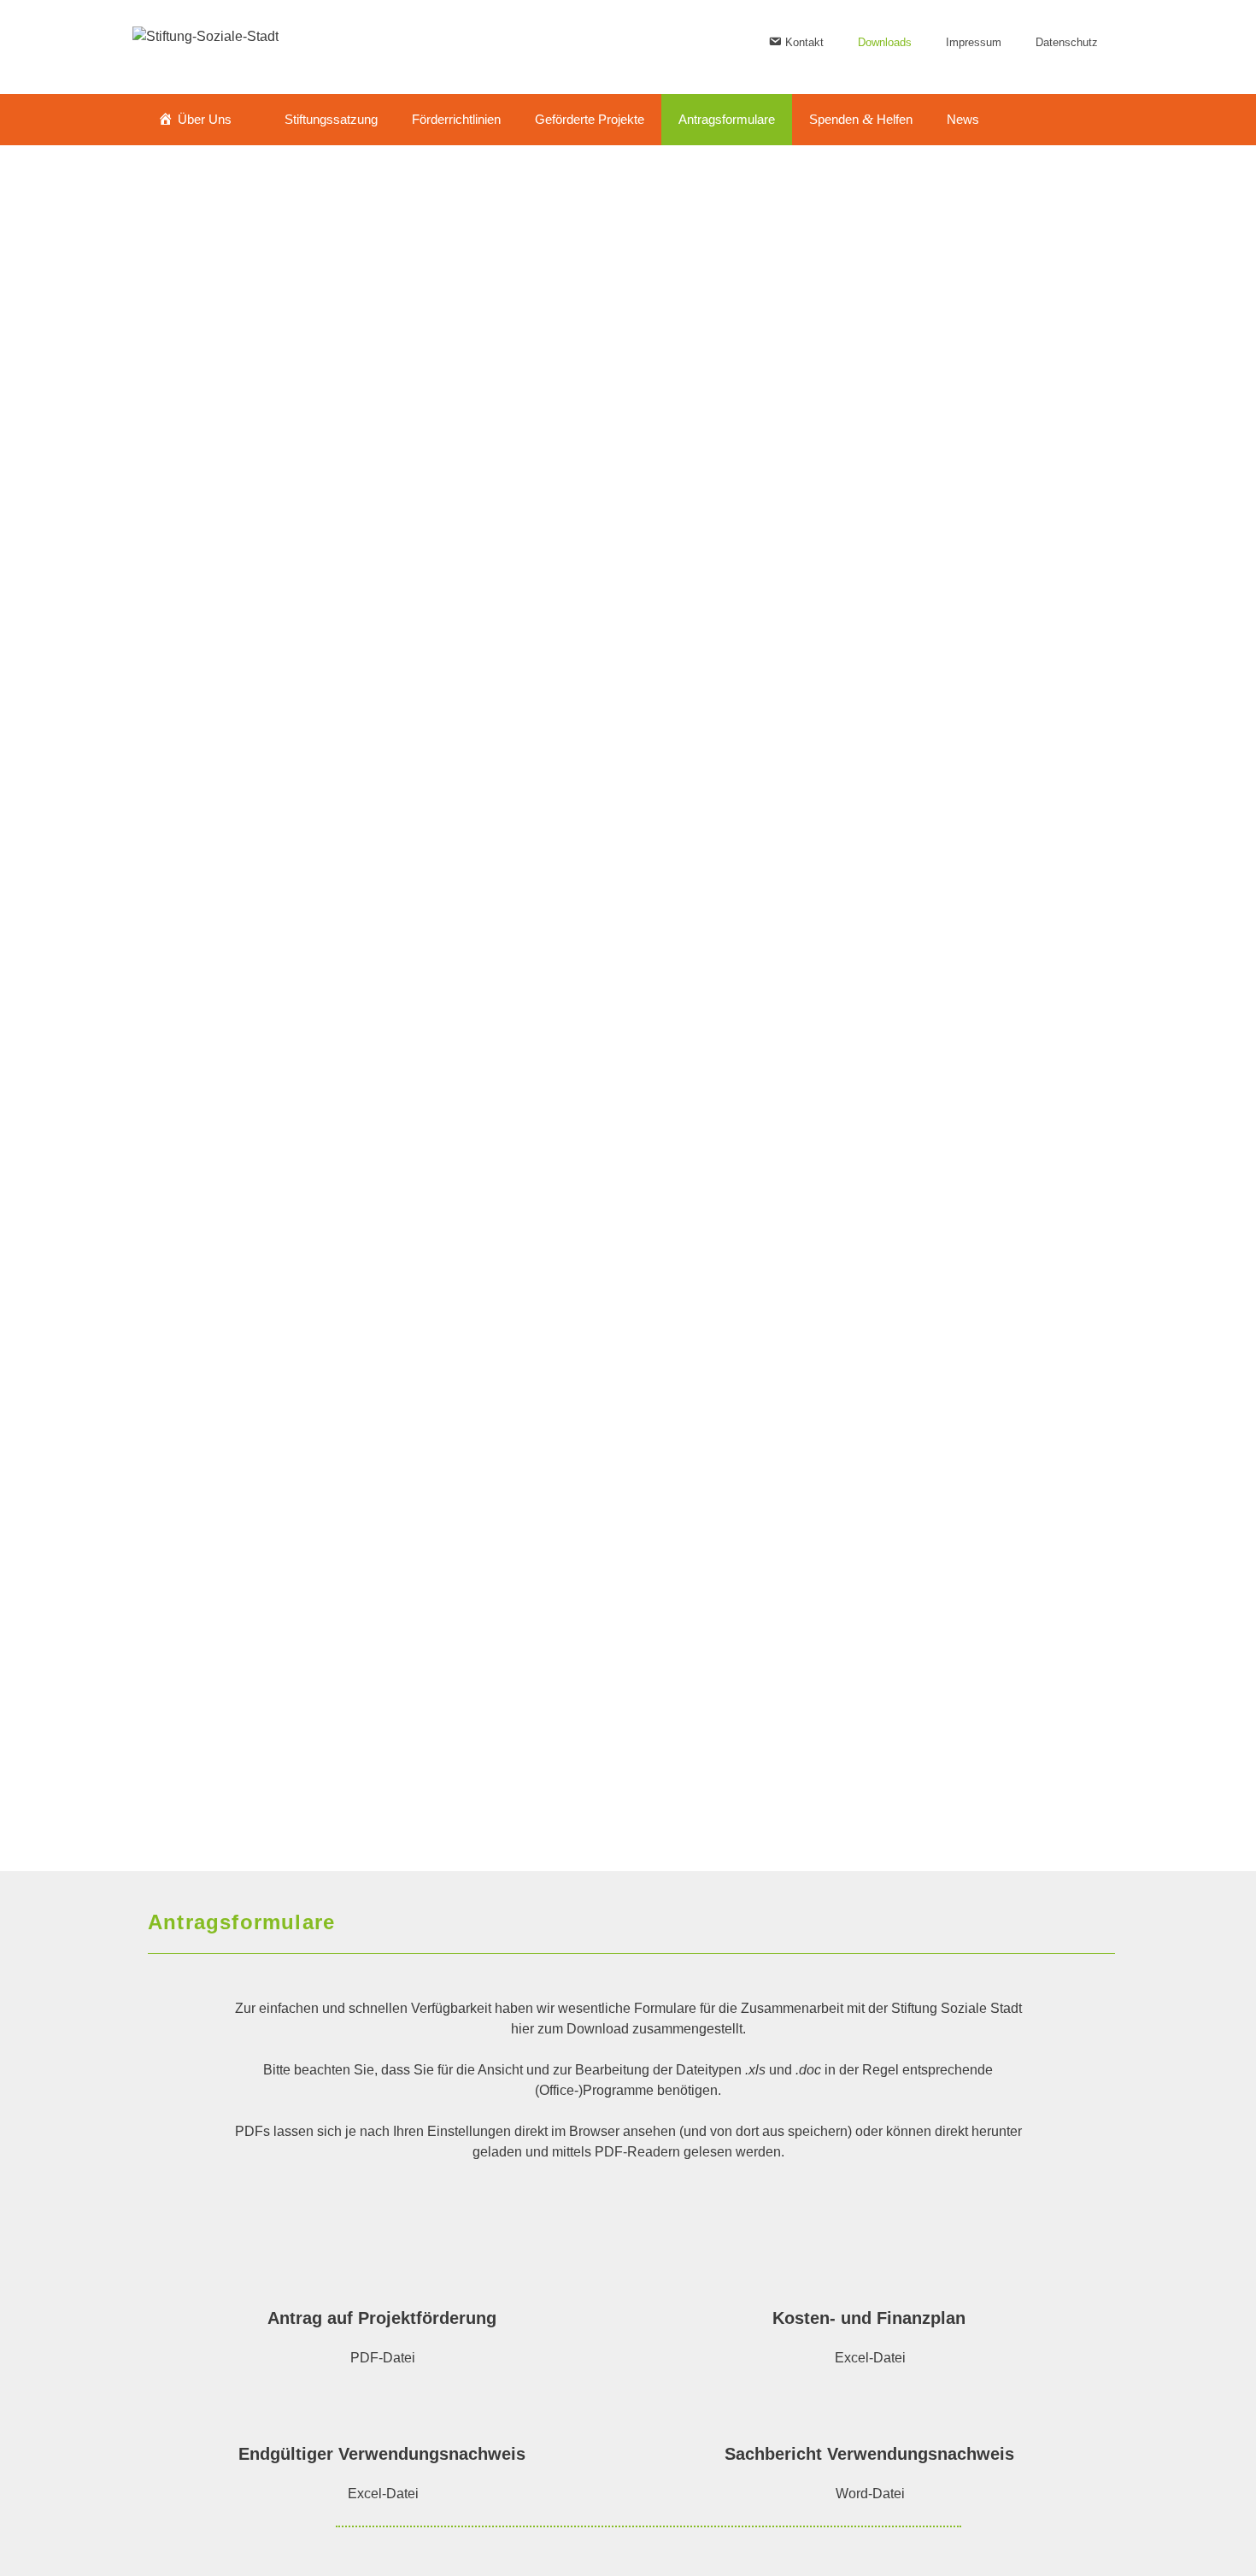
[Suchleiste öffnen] (1090, 120)
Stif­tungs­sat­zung (331, 119)
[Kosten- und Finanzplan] (872, 2271)
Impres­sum (974, 42)
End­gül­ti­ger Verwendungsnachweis (384, 2454)
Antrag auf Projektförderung (384, 2318)
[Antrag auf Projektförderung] (384, 2271)
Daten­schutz (1067, 42)
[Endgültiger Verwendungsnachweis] (384, 2407)
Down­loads (885, 42)
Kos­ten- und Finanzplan (872, 2318)
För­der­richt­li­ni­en (456, 119)
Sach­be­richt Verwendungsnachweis (872, 2454)
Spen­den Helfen (861, 119)
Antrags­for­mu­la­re (727, 119)
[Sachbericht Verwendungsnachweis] (872, 2407)
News (963, 119)
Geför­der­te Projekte (590, 119)
